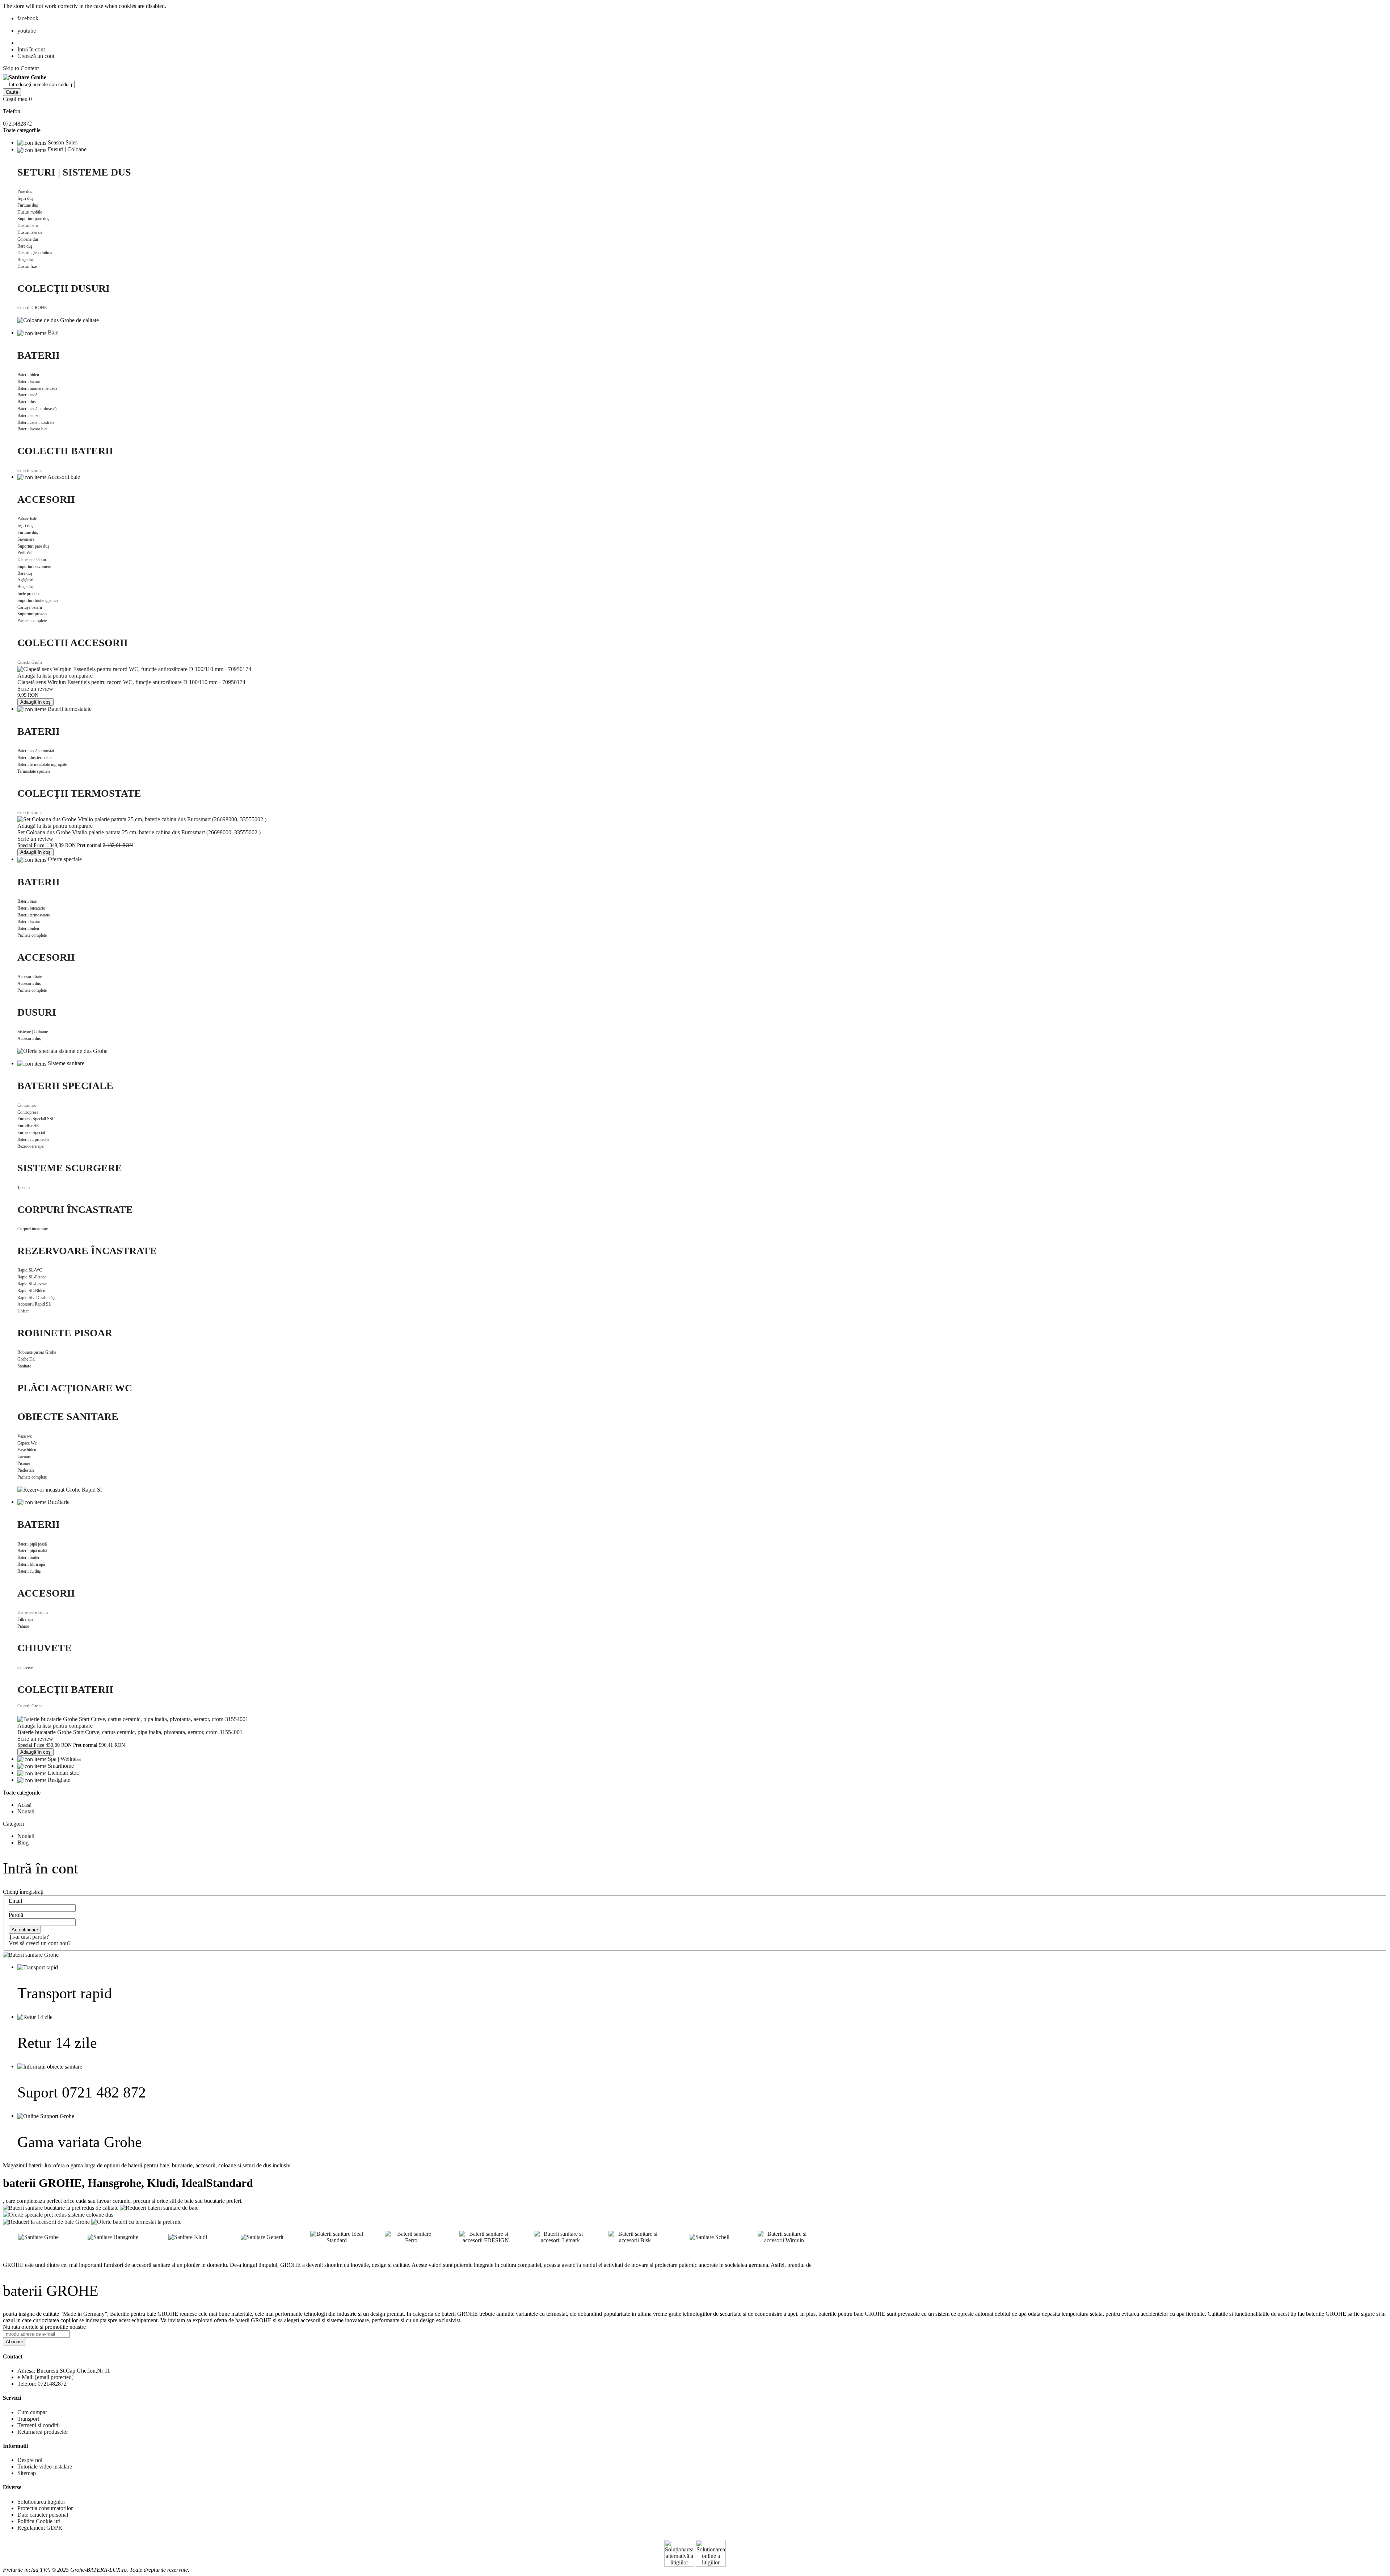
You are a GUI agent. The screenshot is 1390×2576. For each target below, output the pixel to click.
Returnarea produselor (43, 2432)
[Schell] (709, 2236)
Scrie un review (35, 689)
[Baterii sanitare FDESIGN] (486, 2236)
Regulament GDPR (40, 2528)
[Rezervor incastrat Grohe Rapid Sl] (60, 1489)
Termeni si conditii (39, 2425)
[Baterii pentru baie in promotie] (159, 2207)
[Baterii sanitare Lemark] (560, 2236)
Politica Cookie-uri (39, 2521)
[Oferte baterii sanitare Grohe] (31, 1954)
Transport (28, 2419)
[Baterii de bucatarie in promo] (61, 2207)
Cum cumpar (32, 2412)
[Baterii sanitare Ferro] (411, 2236)
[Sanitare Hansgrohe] (113, 2236)
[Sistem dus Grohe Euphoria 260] (58, 320)
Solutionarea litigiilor (41, 2502)
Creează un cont (36, 56)
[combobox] (39, 85)
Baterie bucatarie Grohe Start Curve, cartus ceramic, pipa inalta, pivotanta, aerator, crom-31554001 (130, 1732)
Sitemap (27, 2473)
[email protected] (54, 2377)
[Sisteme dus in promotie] (58, 2214)
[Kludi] (188, 2236)
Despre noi (30, 2460)
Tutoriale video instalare (45, 2467)
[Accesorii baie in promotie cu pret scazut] (46, 2221)
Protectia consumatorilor (45, 2508)
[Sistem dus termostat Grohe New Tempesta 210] (62, 1051)
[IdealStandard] (337, 2236)
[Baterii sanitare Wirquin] (784, 2236)
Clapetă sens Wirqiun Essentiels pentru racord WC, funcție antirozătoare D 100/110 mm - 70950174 (131, 682)
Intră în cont (31, 49)
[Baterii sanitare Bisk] (635, 2236)
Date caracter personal (43, 2515)
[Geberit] (262, 2236)
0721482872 (17, 124)
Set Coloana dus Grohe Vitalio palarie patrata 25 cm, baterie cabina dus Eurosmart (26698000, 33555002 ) (139, 832)
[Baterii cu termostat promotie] (136, 2221)
